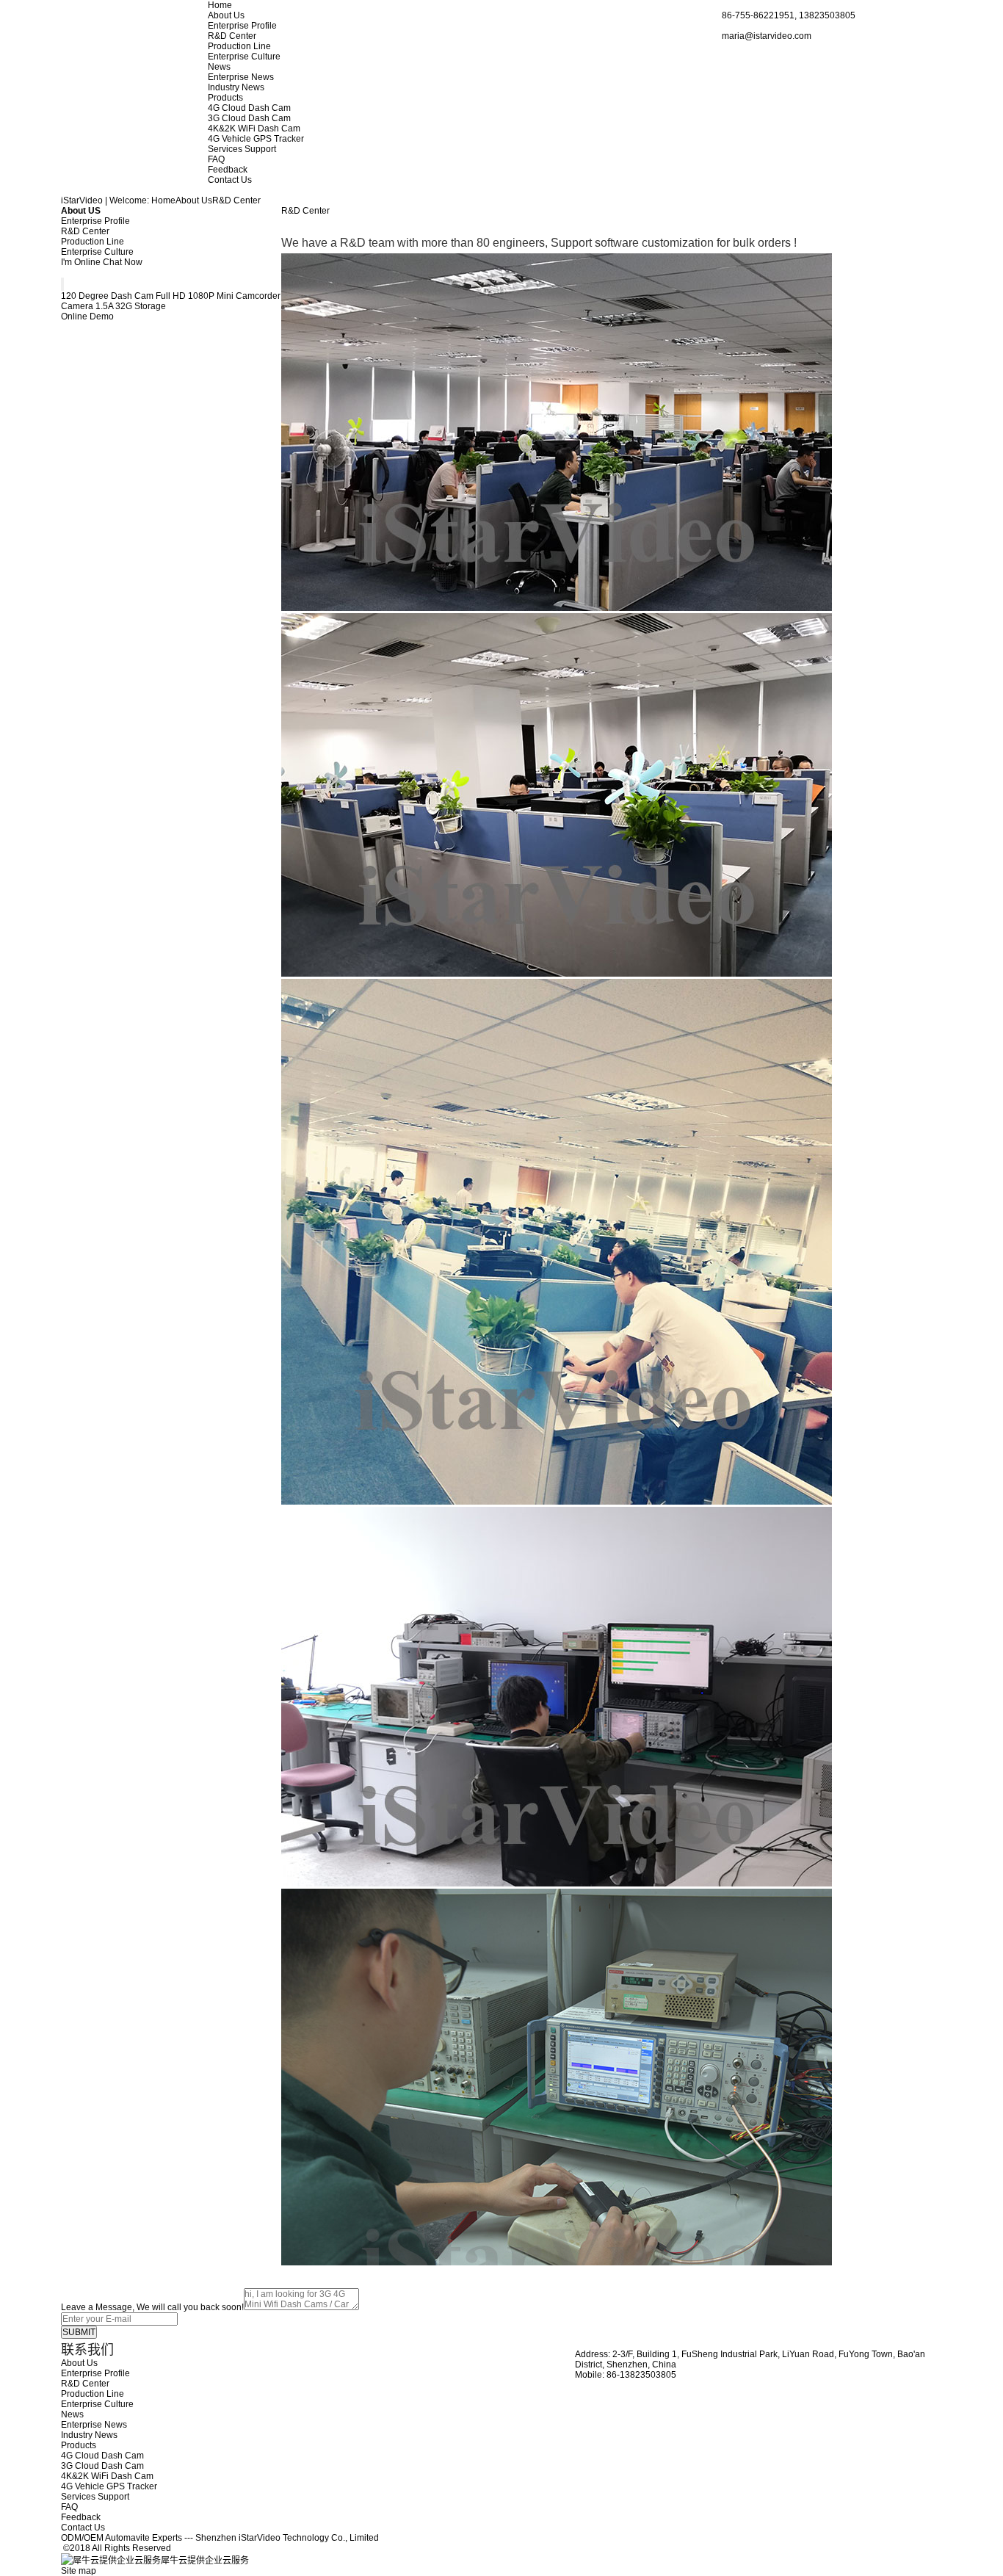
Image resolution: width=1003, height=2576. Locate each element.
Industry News (236, 87)
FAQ (216, 159)
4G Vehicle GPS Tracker (256, 139)
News (219, 67)
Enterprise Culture (244, 57)
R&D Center (232, 36)
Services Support (242, 149)
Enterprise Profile (242, 26)
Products (225, 98)
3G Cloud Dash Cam (249, 118)
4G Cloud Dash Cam (249, 108)
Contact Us (230, 180)
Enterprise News (241, 77)
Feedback (228, 170)
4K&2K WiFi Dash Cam (254, 129)
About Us (226, 15)
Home (220, 5)
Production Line (239, 46)
